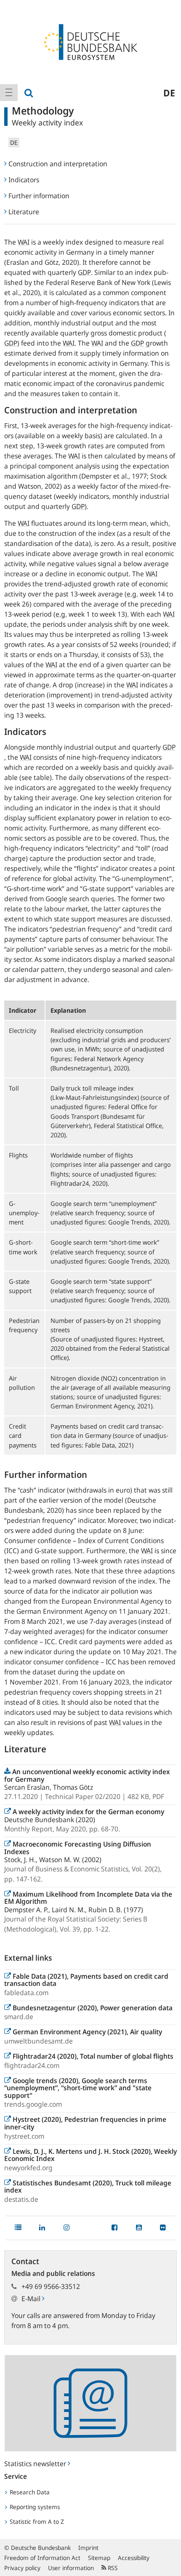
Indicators (24, 180)
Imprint (88, 2548)
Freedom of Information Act (42, 2558)
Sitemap (99, 2558)
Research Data (29, 2492)
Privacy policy (22, 2568)
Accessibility (134, 2558)
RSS (112, 2568)
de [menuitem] (169, 93)
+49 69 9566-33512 (51, 2286)
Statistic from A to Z (36, 2521)
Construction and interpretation (58, 164)
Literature (24, 212)
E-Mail (32, 2299)
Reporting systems (34, 2507)
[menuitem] (9, 93)
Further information (39, 196)
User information (71, 2568)
